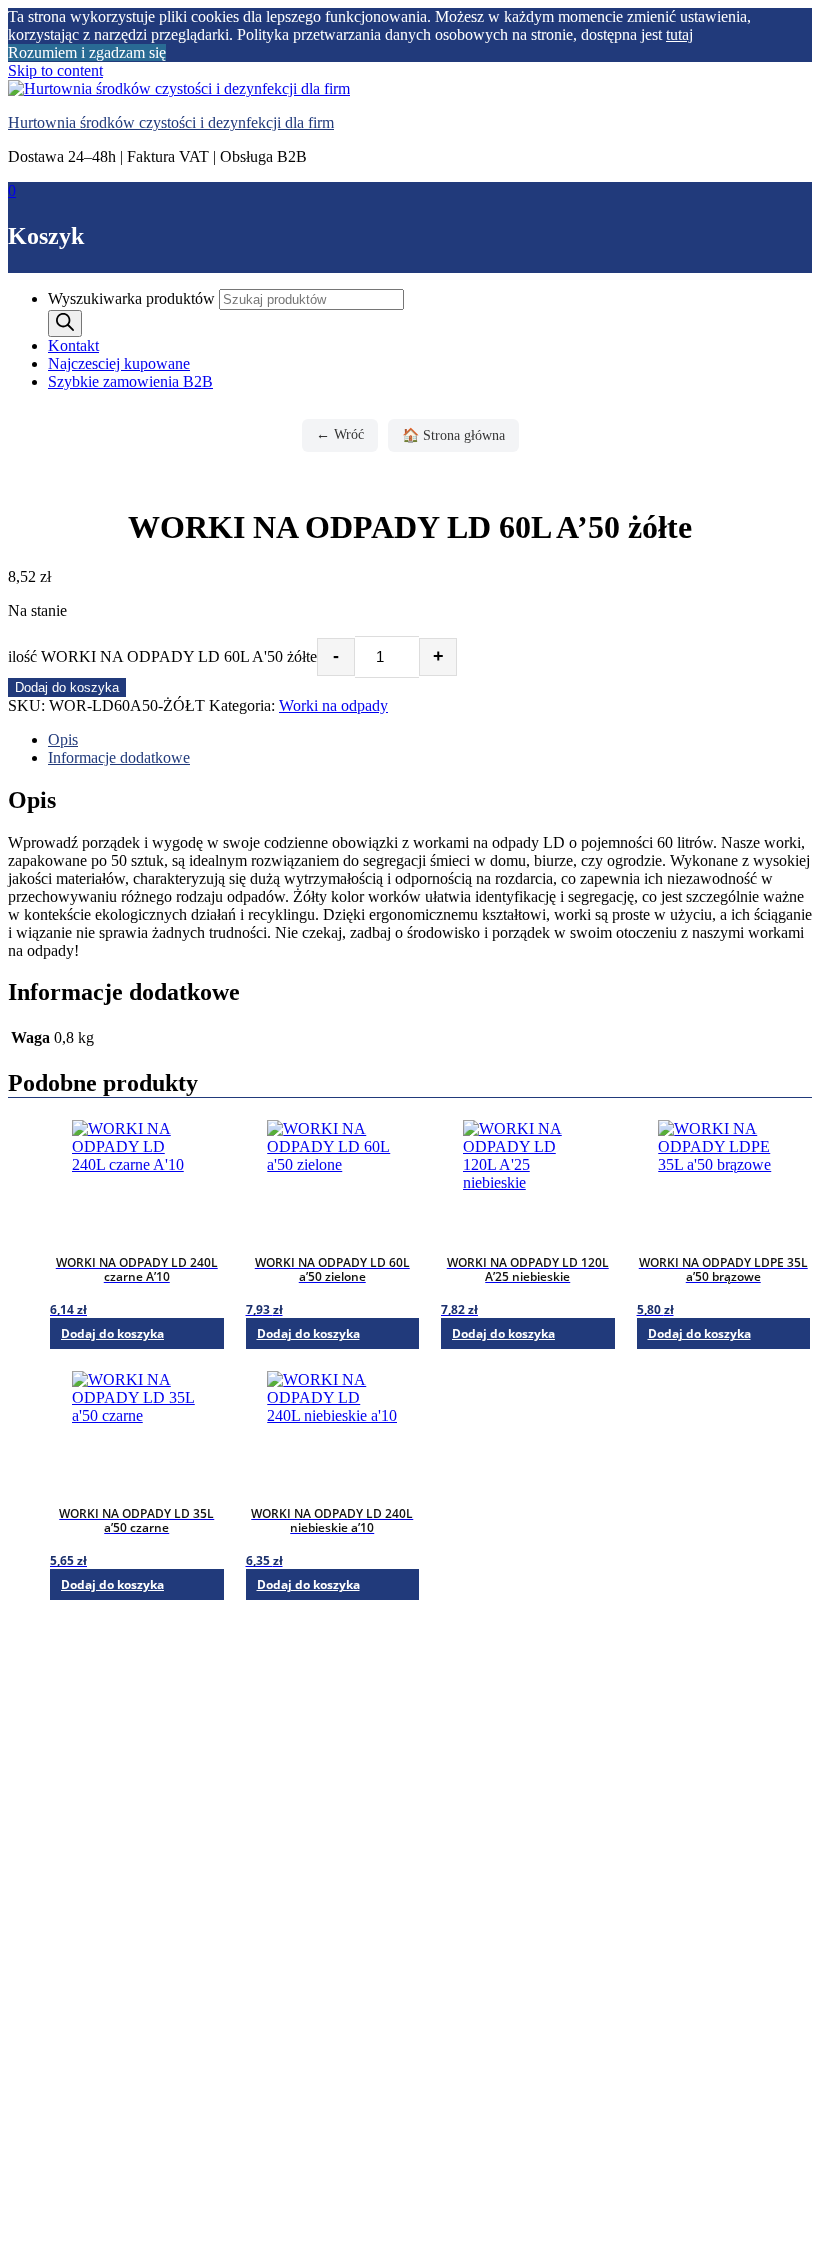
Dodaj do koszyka (67, 687)
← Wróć (340, 434)
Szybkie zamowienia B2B (130, 381)
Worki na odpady (333, 705)
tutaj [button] (679, 34)
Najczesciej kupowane (119, 363)
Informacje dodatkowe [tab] (119, 757)
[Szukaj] (65, 323)
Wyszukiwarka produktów (133, 298)
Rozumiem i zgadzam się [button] (87, 52)
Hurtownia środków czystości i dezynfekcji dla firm (171, 122)
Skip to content (55, 70)
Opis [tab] (63, 739)
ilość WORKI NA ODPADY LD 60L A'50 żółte (162, 656)
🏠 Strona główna (453, 435)
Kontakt (73, 345)
